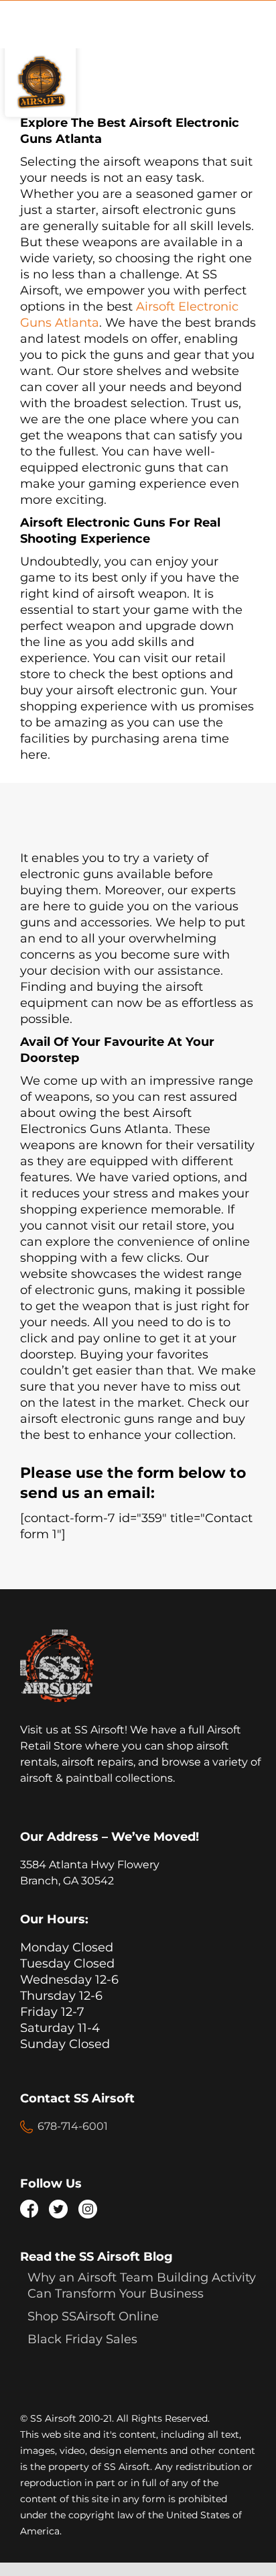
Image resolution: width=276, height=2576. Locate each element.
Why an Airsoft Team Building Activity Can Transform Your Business (142, 2286)
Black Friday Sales (82, 2339)
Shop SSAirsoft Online (93, 2316)
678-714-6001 (73, 2126)
